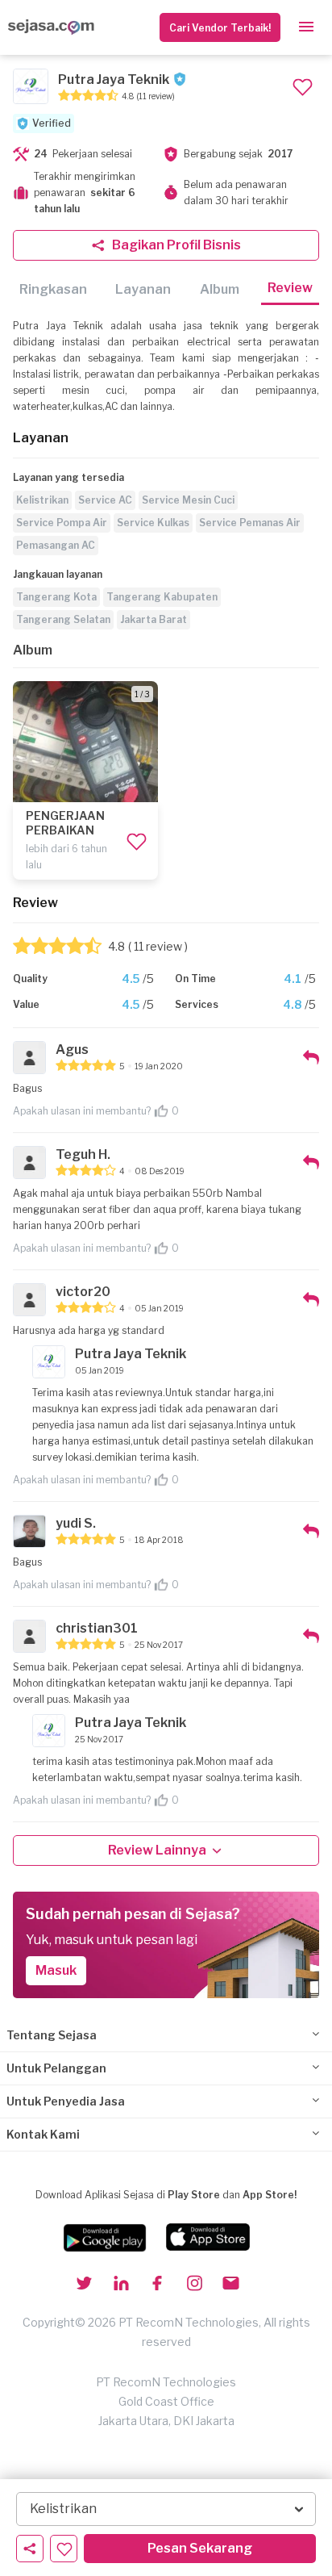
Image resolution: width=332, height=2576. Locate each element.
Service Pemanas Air (250, 523)
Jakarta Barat (154, 619)
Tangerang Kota (56, 597)
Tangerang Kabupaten (162, 597)
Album (220, 289)
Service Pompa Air (62, 523)
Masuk (56, 1970)
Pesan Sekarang (200, 2548)
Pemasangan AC (56, 545)
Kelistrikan (42, 500)
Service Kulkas (153, 523)
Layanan (143, 289)
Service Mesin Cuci (188, 500)
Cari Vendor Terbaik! (220, 28)
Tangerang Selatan (63, 619)
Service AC (105, 500)
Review (290, 288)
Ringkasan (53, 289)
